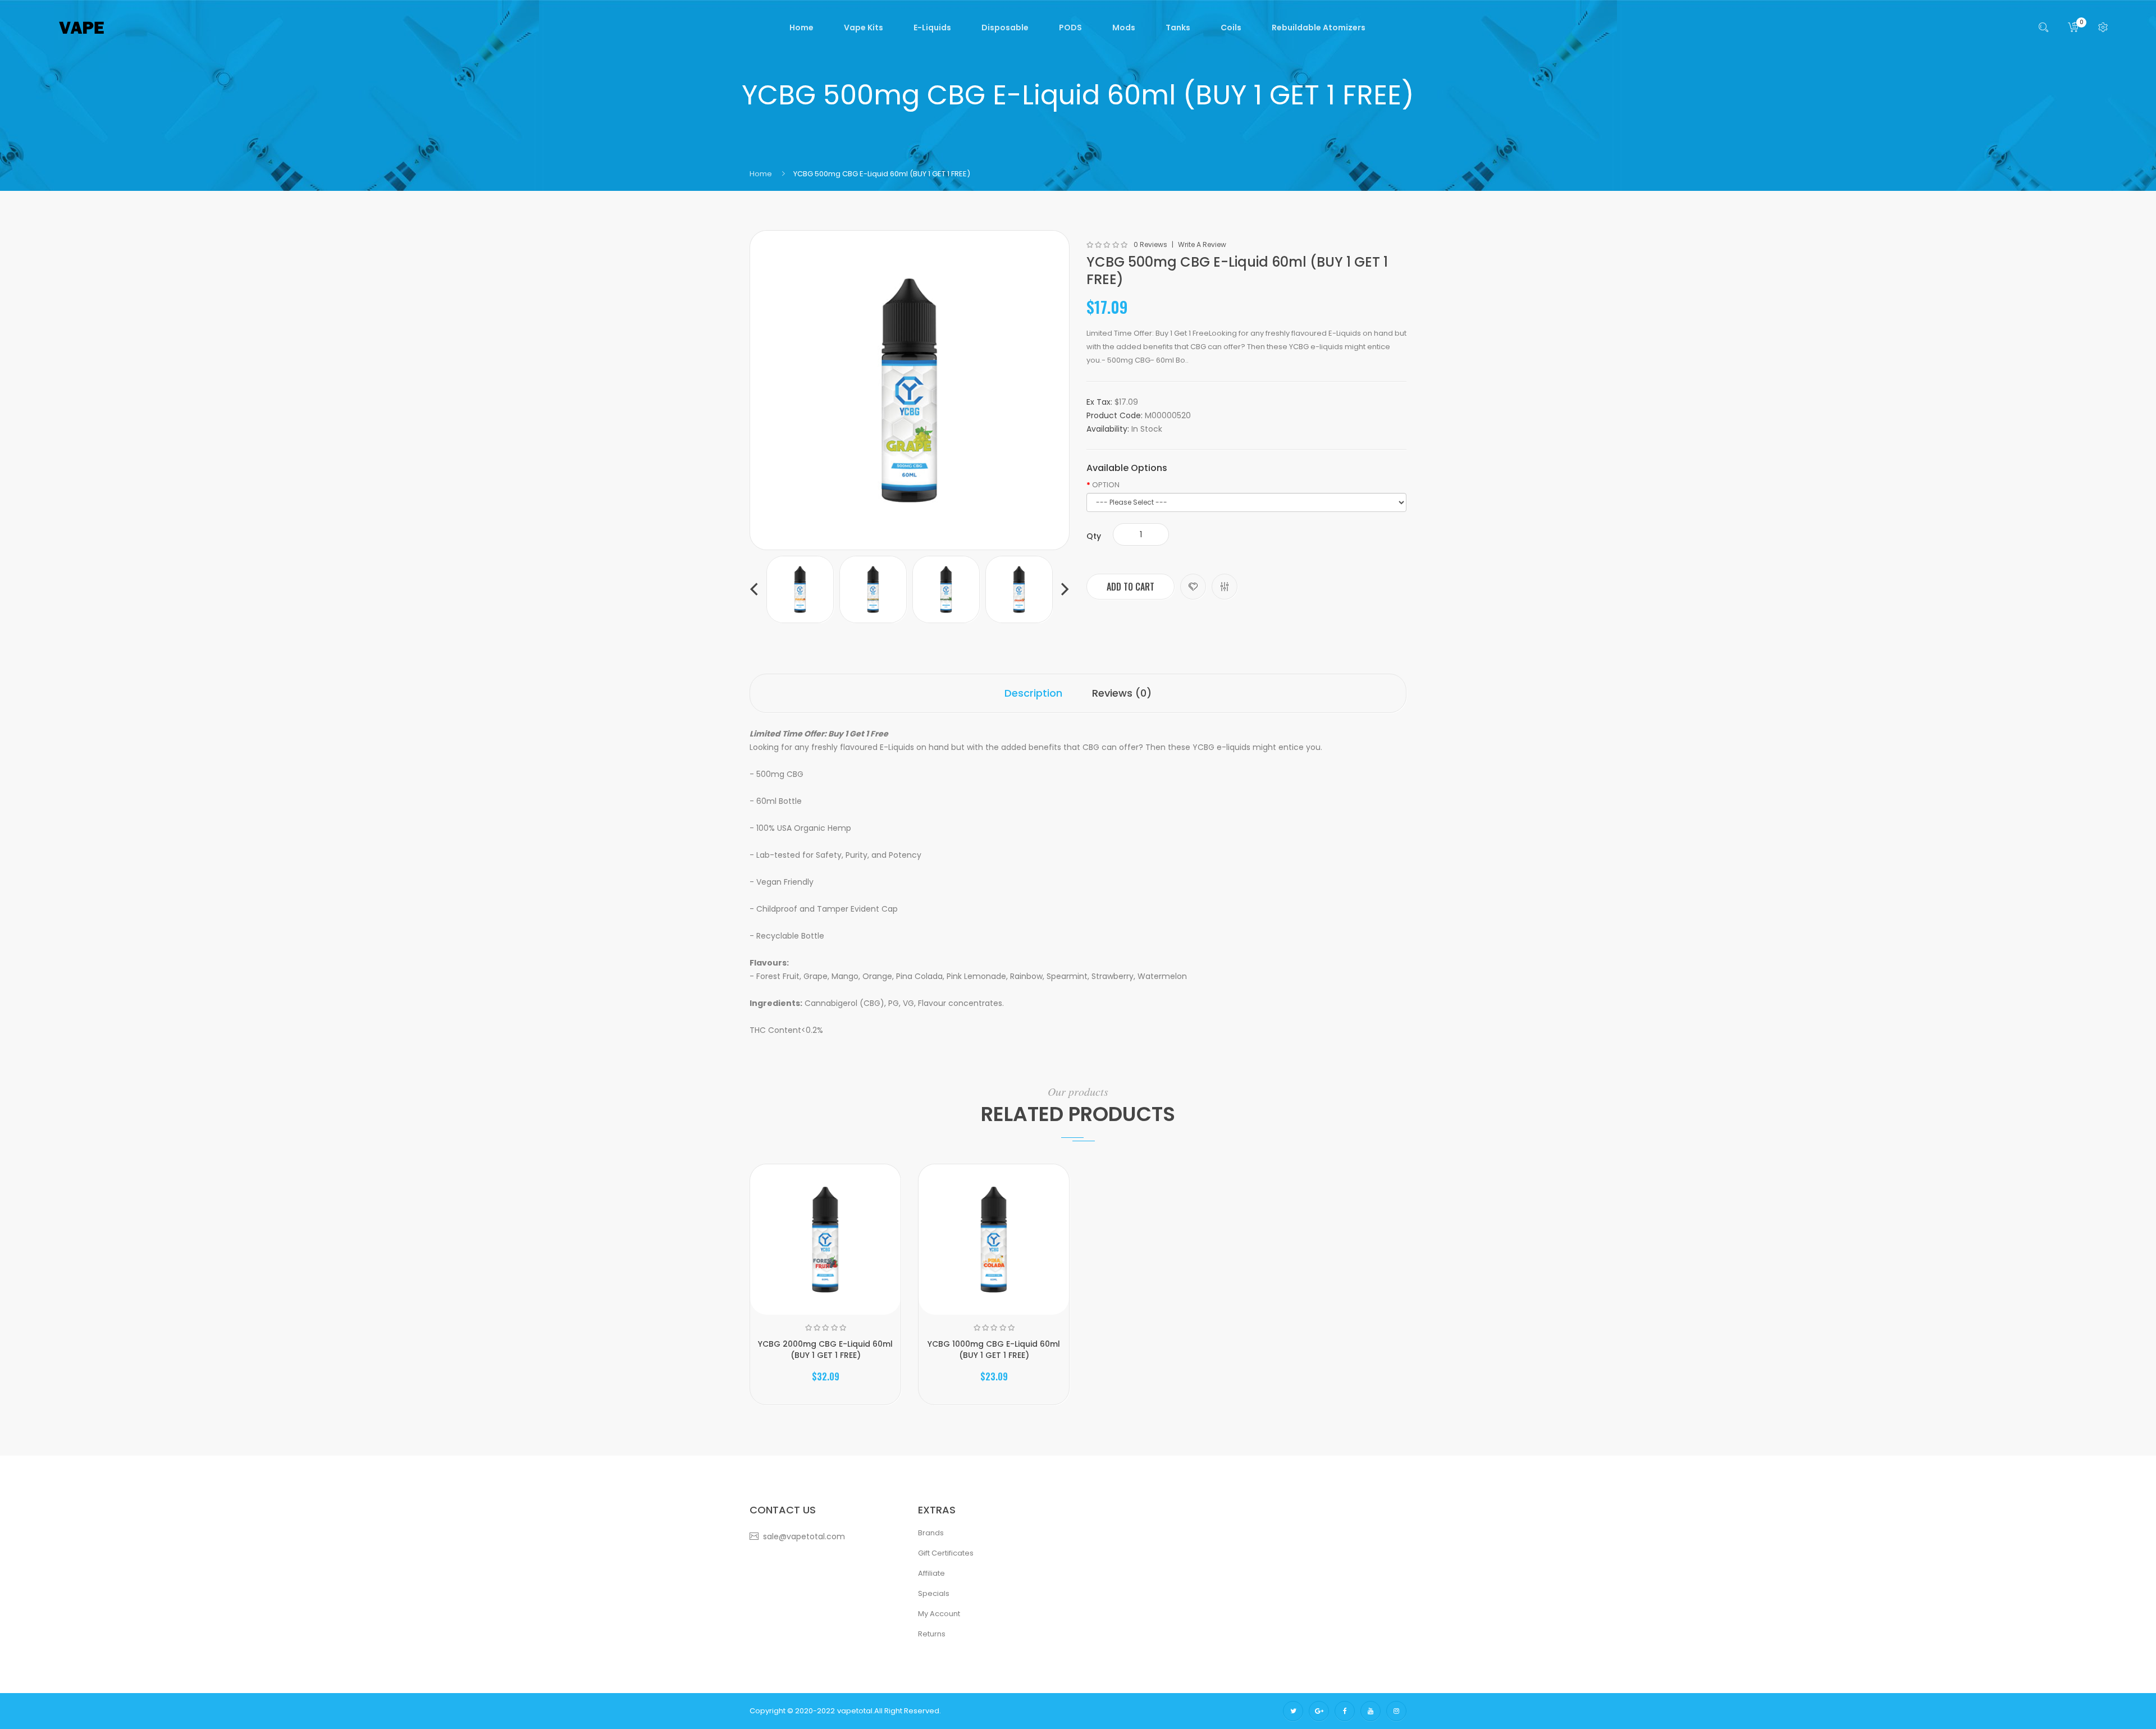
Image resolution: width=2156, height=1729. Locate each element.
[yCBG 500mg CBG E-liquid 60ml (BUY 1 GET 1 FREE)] (800, 589)
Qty (1094, 536)
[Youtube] (1371, 1711)
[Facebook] (1345, 1711)
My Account (939, 1614)
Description (1033, 693)
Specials (934, 1593)
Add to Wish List (1193, 587)
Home (761, 174)
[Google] (1319, 1711)
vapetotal (855, 1711)
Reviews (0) (1122, 693)
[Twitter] (1293, 1711)
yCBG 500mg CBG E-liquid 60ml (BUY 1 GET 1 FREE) (882, 174)
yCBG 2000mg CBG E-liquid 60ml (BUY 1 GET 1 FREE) (825, 1350)
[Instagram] (1396, 1711)
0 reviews (1150, 245)
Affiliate (931, 1573)
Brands (931, 1533)
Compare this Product (1225, 587)
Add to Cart (1130, 587)
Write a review (1202, 245)
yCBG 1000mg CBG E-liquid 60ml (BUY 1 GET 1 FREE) (994, 1350)
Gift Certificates (946, 1553)
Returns (932, 1634)
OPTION (1106, 485)
